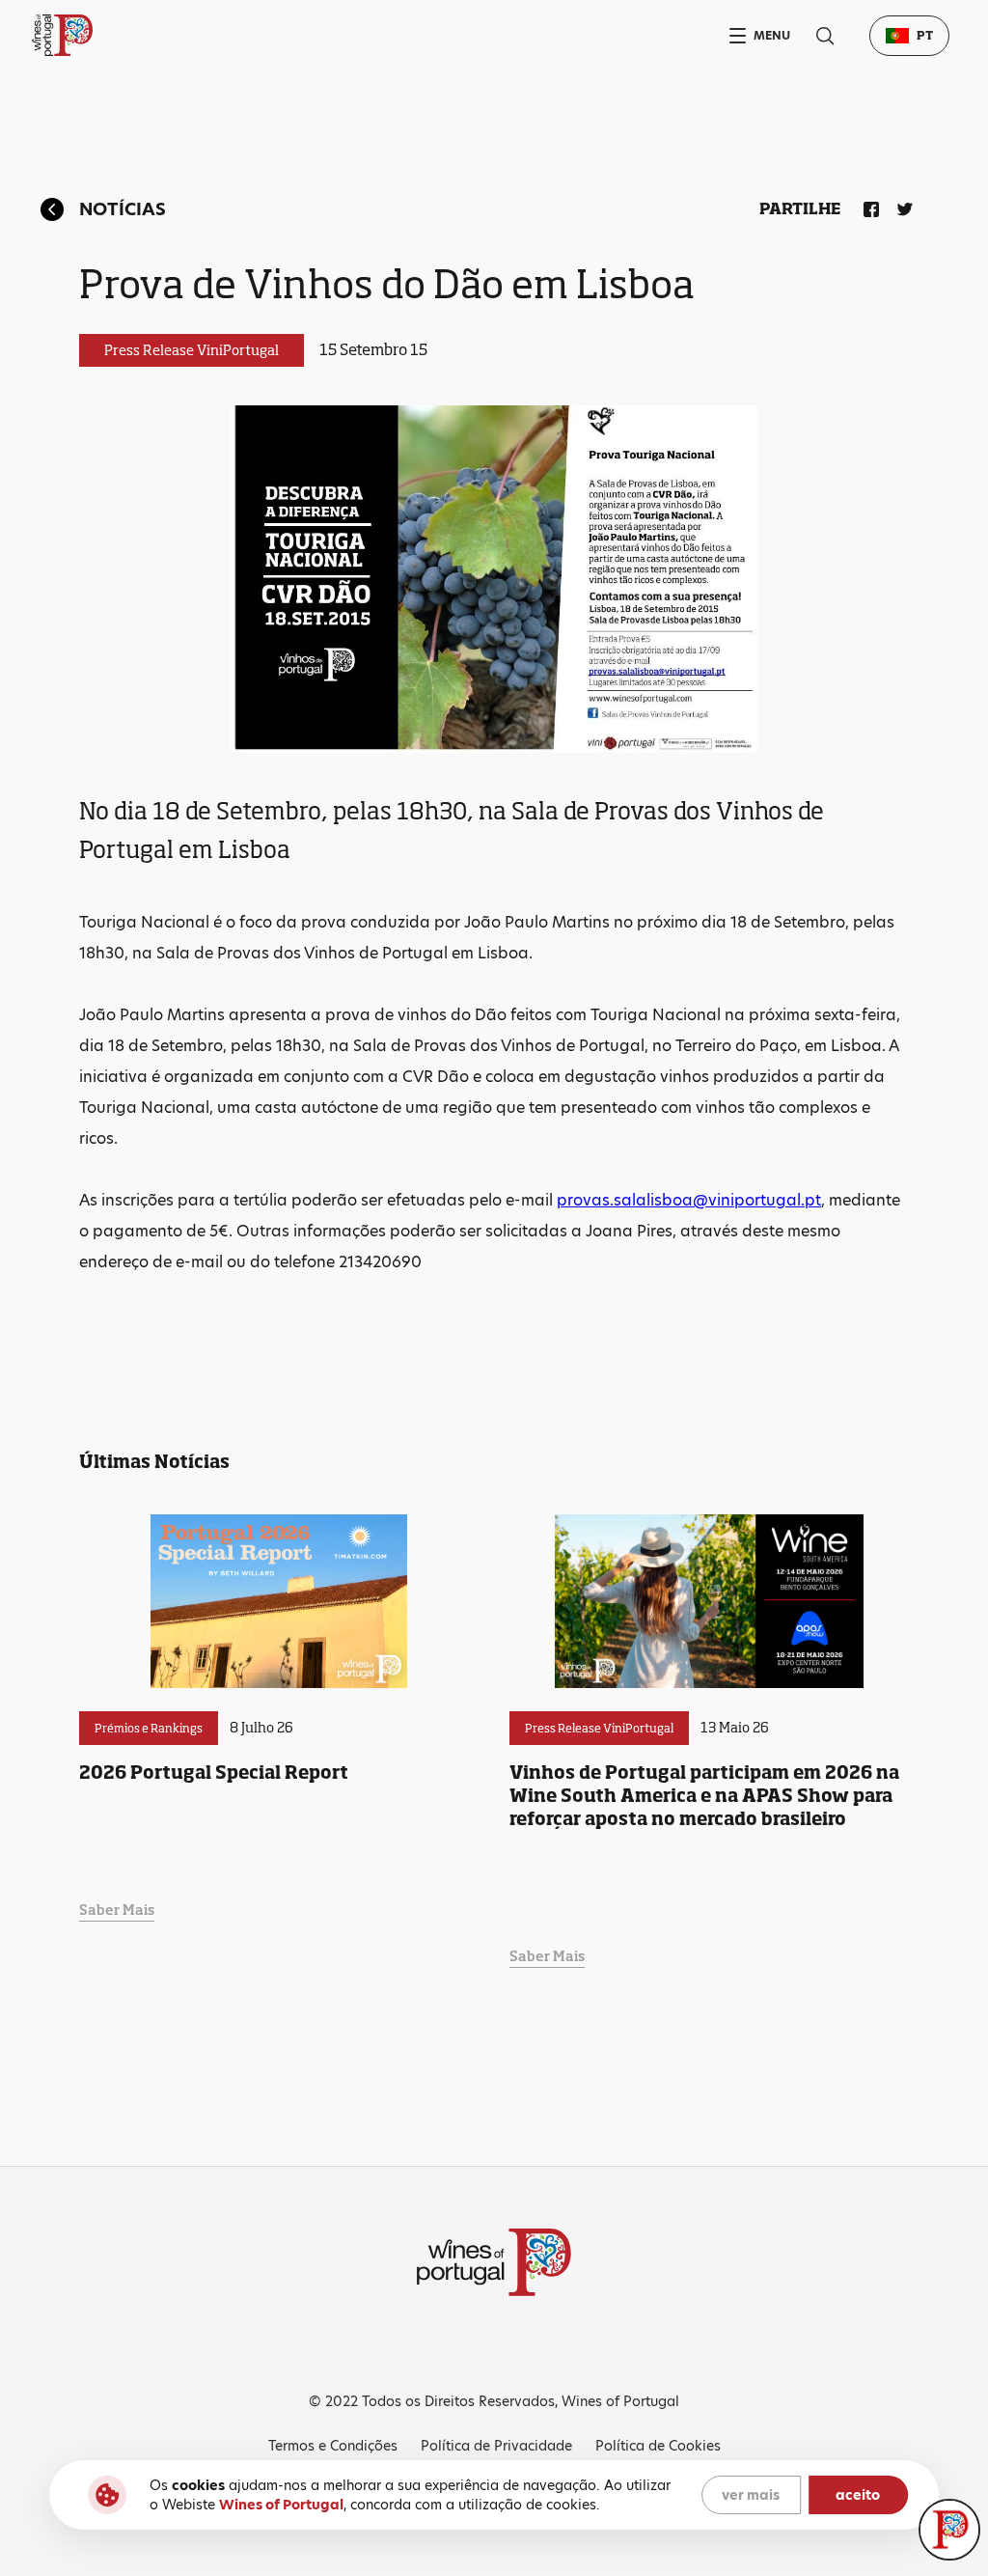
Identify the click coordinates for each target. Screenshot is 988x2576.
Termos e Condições (333, 2446)
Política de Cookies (658, 2446)
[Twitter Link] (901, 206)
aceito (858, 2495)
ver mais (751, 2495)
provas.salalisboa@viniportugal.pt (689, 1200)
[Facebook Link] (867, 206)
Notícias (123, 209)
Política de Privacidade (496, 2446)
